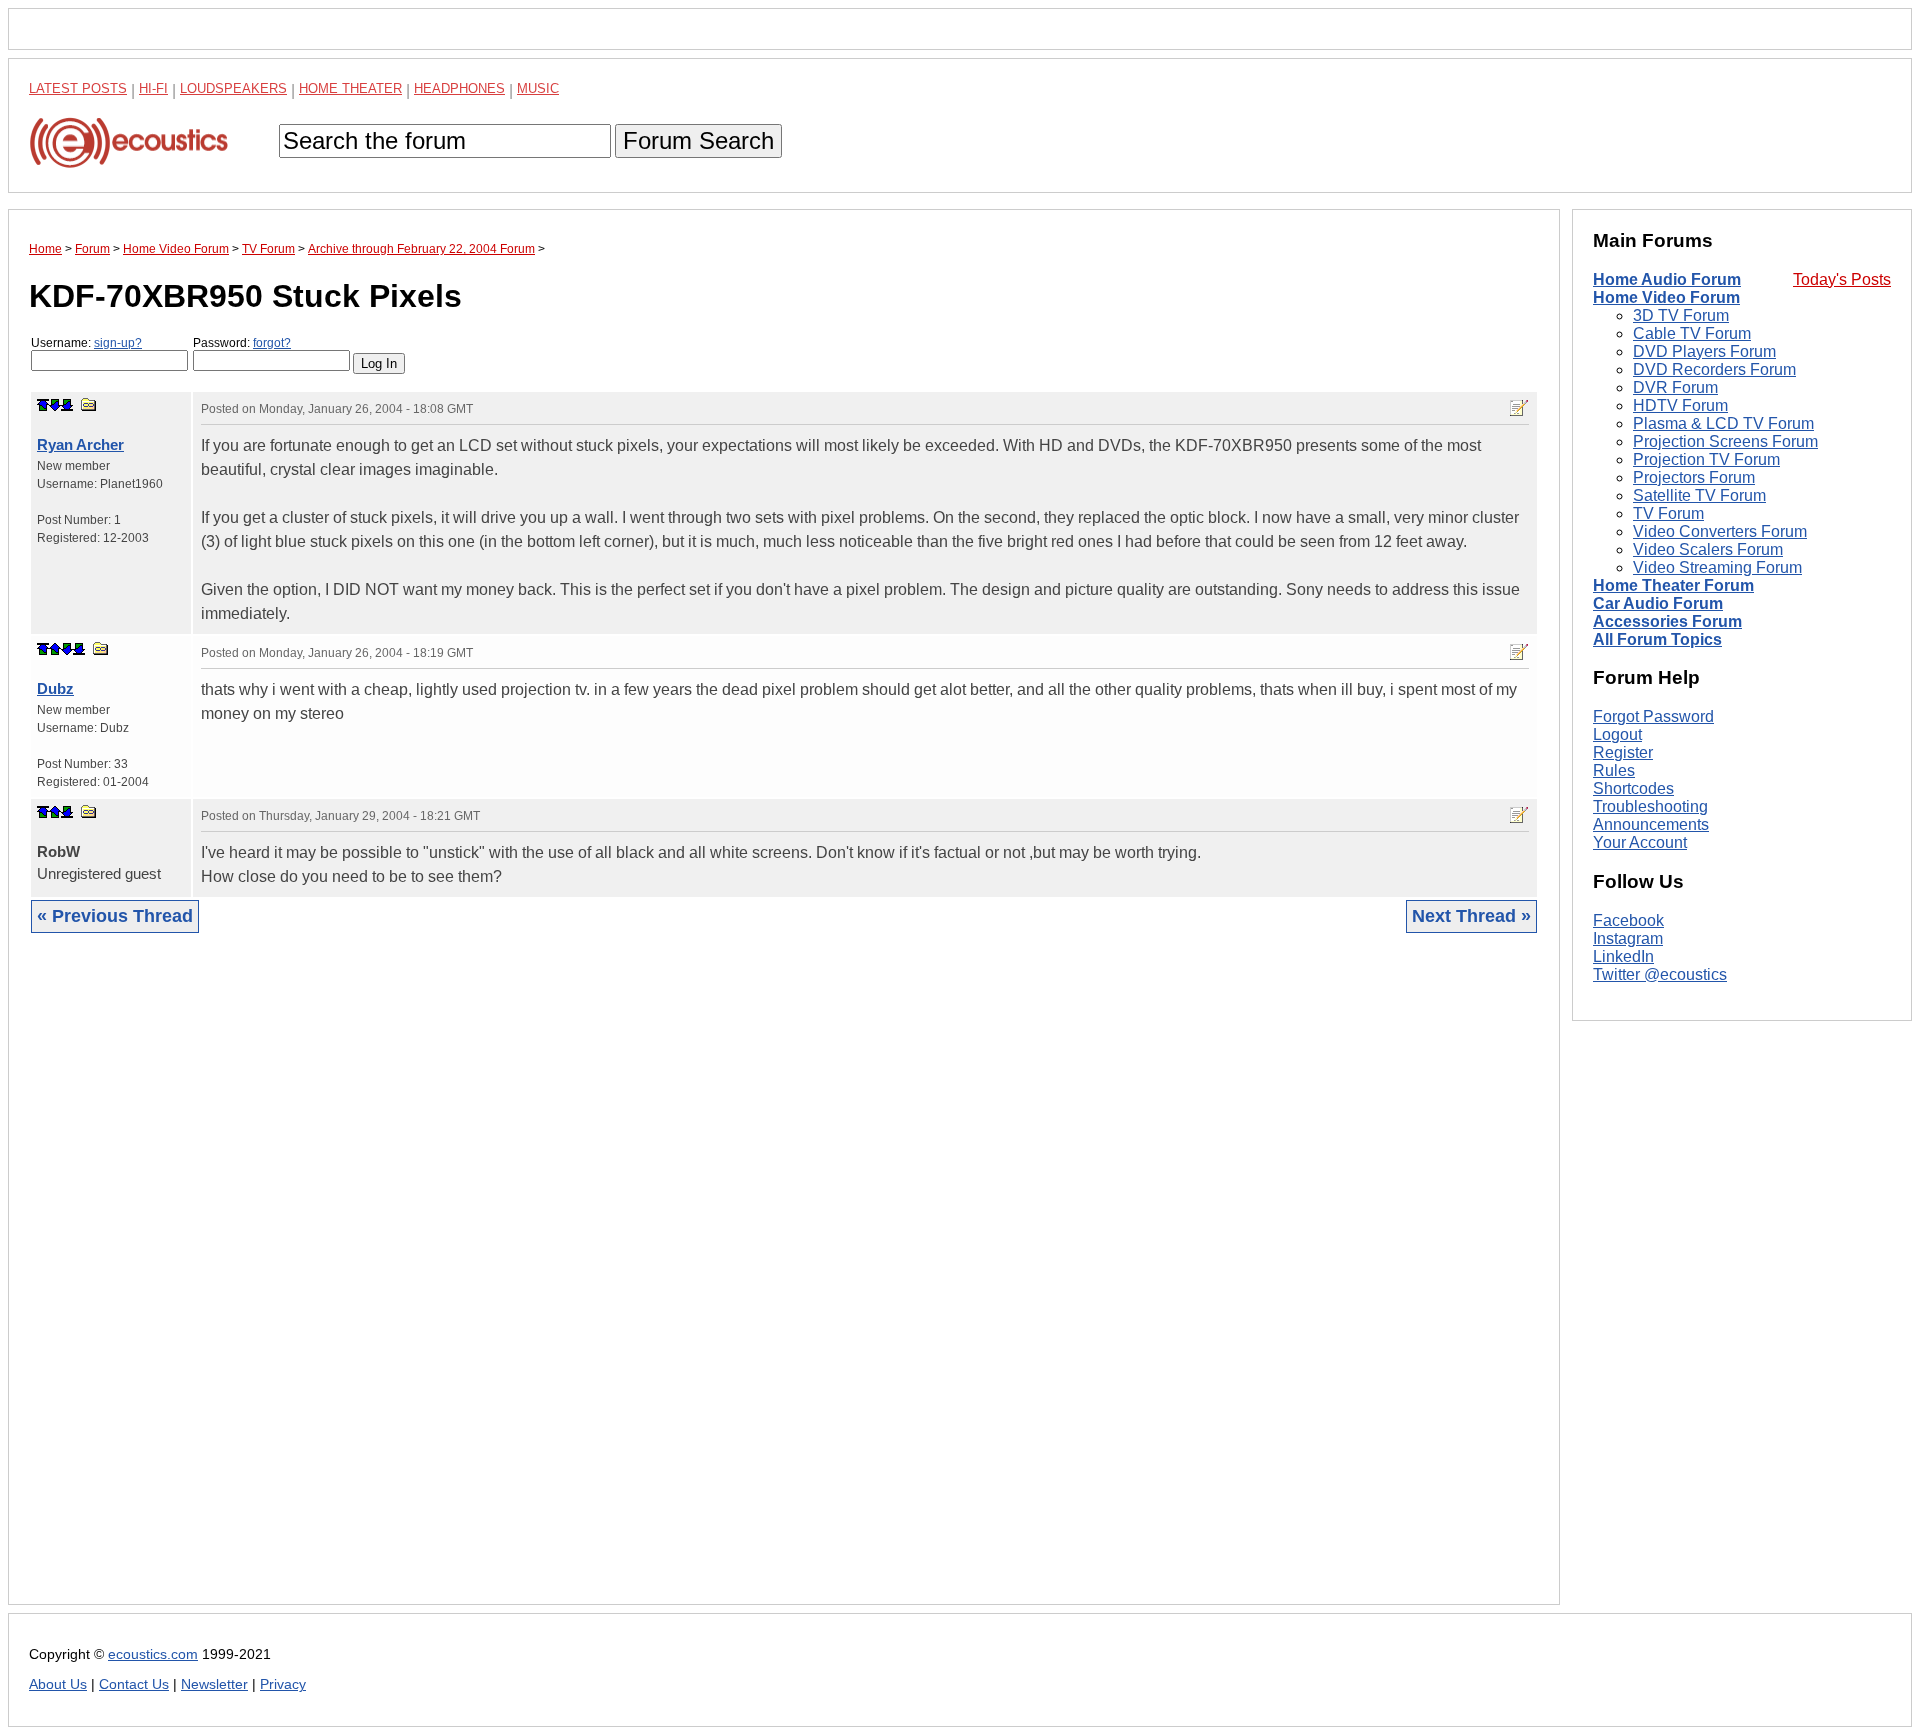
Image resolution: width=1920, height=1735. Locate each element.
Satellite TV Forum (1699, 495)
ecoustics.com (153, 1654)
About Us (58, 1684)
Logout (1617, 734)
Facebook (1628, 920)
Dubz (55, 688)
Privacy (283, 1684)
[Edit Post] (1519, 408)
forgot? (272, 343)
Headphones (459, 88)
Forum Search (698, 140)
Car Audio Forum (1658, 603)
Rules (1614, 770)
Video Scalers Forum (1708, 549)
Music (538, 88)
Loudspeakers (233, 88)
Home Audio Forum (1667, 279)
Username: (86, 343)
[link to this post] (89, 404)
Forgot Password (1653, 716)
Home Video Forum (1666, 297)
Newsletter (214, 1684)
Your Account (1640, 842)
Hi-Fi (153, 88)
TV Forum (1668, 513)
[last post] (67, 405)
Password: (242, 343)
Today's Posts (1842, 279)
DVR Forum (1675, 387)
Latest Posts (78, 88)
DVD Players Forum (1704, 351)
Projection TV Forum (1706, 459)
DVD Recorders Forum (1714, 369)
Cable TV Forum (1692, 333)
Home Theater (350, 88)
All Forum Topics (1657, 639)
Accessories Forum (1667, 621)
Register (1623, 752)
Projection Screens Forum (1725, 441)
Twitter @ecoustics (1660, 974)
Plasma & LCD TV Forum (1723, 423)
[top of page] (43, 405)
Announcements (1651, 824)
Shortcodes (1633, 788)
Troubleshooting (1650, 806)
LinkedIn (1623, 956)
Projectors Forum (1694, 477)
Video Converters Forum (1720, 531)
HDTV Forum (1680, 405)
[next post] (55, 405)
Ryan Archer (80, 444)
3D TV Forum (1681, 315)
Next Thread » (1471, 916)
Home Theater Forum (1673, 585)
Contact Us (134, 1684)
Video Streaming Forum (1717, 567)
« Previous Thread (115, 916)
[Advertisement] (629, 1284)
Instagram (1628, 938)
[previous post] (55, 649)
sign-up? (118, 343)
